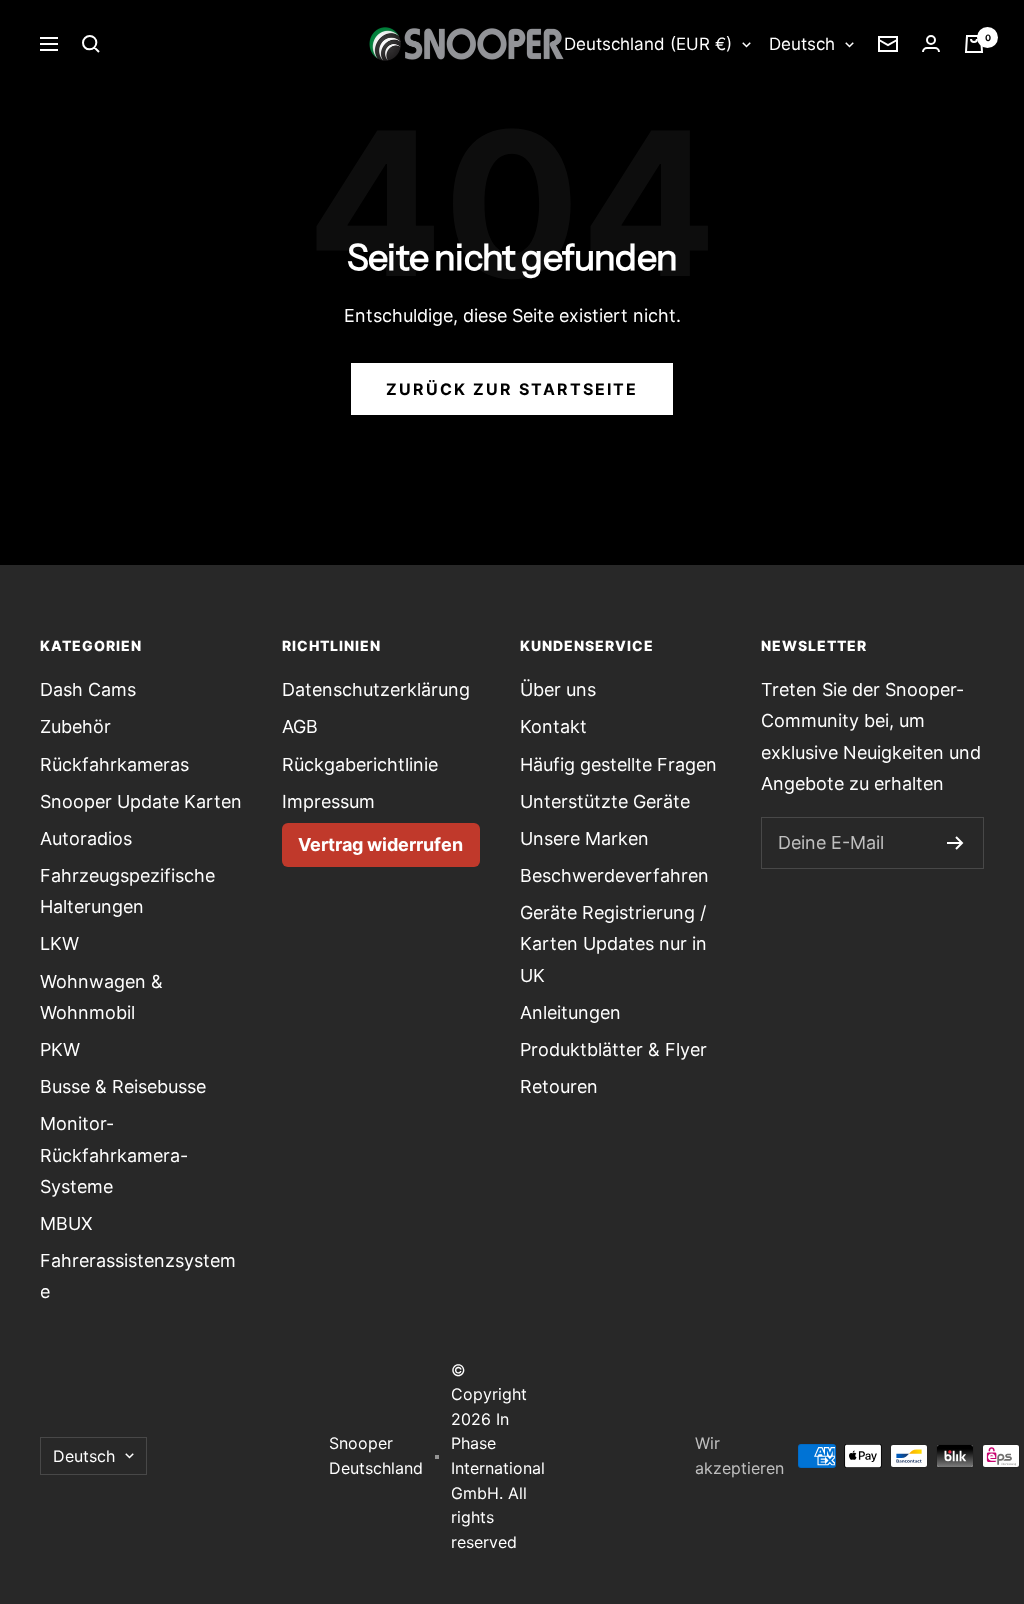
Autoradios (86, 838)
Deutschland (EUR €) (648, 44)
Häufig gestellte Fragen (618, 764)
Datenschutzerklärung (376, 689)
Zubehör (75, 726)
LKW (59, 943)
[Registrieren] (955, 843)
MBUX (66, 1223)
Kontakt (553, 726)
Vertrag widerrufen (380, 844)
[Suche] (91, 44)
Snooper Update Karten (141, 801)
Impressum (328, 801)
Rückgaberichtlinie (360, 764)
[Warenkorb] (974, 44)
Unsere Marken (584, 838)
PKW (60, 1049)
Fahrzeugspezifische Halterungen (127, 891)
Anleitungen (570, 1012)
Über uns (558, 689)
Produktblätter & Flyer (613, 1049)
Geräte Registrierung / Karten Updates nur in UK (613, 943)
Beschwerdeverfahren (614, 875)
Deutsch (802, 44)
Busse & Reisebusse (123, 1086)
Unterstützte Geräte (605, 801)
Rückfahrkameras (114, 764)
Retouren (559, 1086)
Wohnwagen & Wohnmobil (101, 997)
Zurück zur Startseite (512, 389)
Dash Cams (88, 689)
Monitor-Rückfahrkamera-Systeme (114, 1154)
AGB (300, 726)
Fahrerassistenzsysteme (138, 1276)
